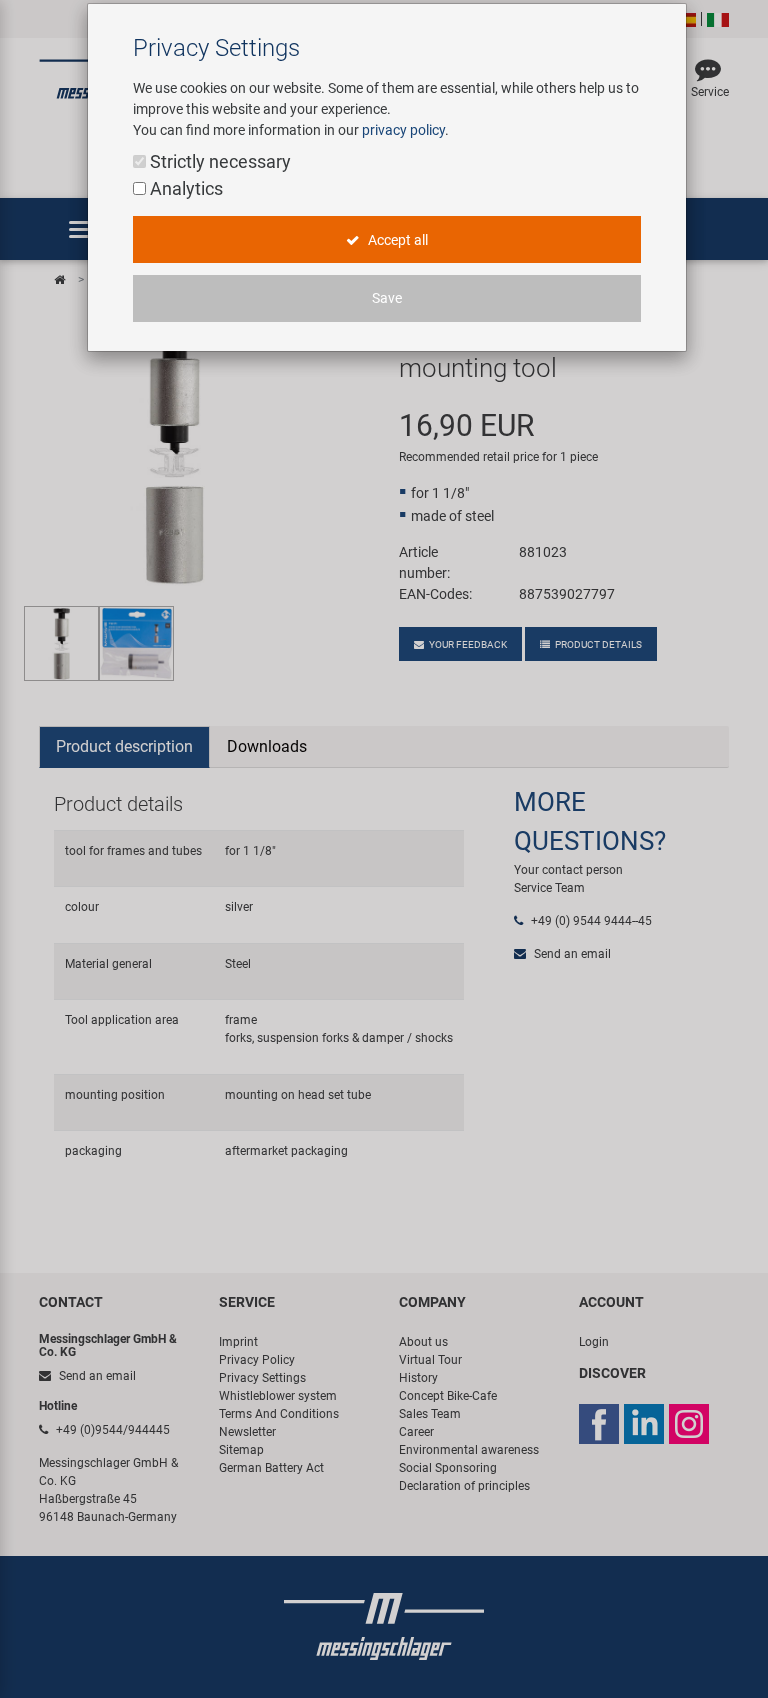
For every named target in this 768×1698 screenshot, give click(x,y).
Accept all (396, 240)
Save (387, 298)
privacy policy (403, 130)
